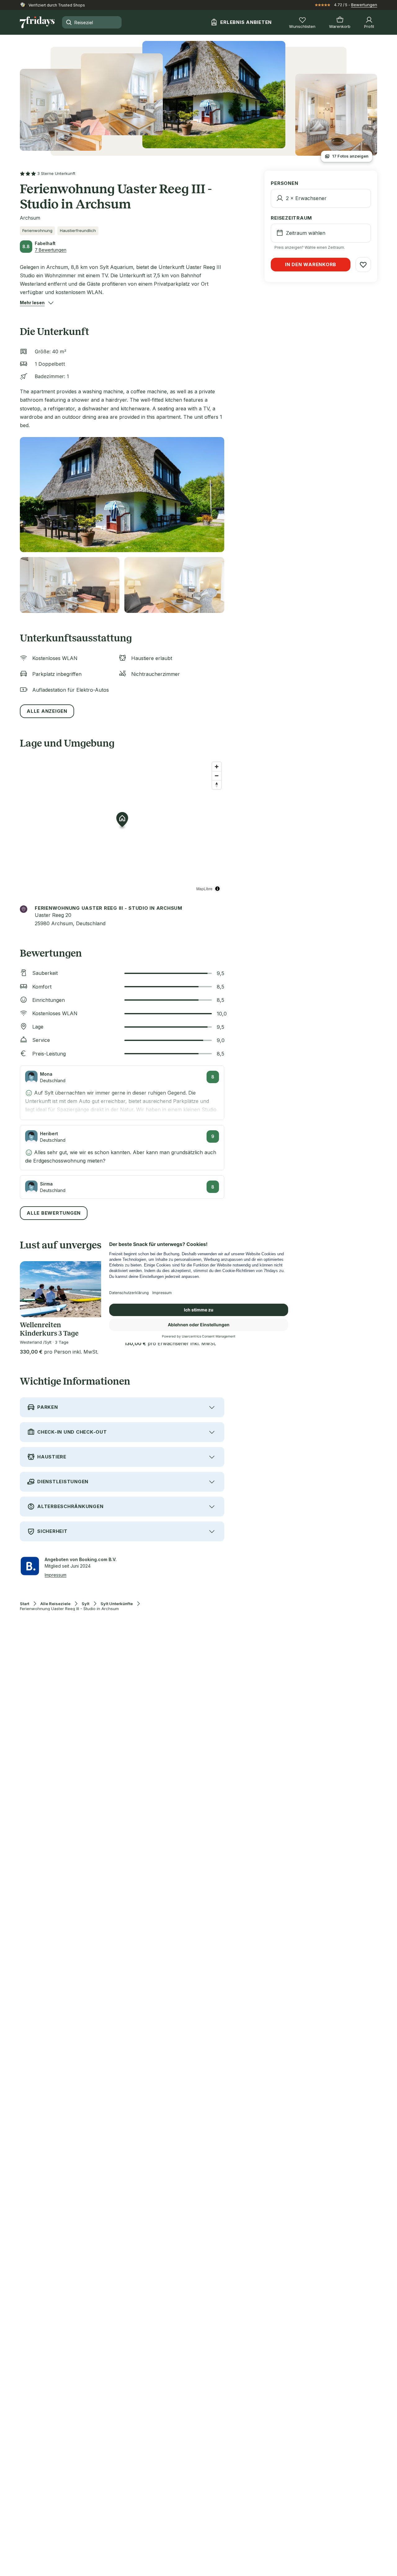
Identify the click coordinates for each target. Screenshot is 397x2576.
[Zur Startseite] (37, 22)
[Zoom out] (217, 776)
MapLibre (204, 888)
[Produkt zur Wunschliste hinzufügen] (363, 265)
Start (25, 1604)
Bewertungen (364, 5)
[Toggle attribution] (217, 889)
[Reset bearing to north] (217, 785)
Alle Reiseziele (55, 1604)
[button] (32, 303)
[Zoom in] (217, 767)
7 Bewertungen (51, 250)
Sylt (85, 1604)
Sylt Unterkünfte (117, 1604)
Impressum (56, 1575)
